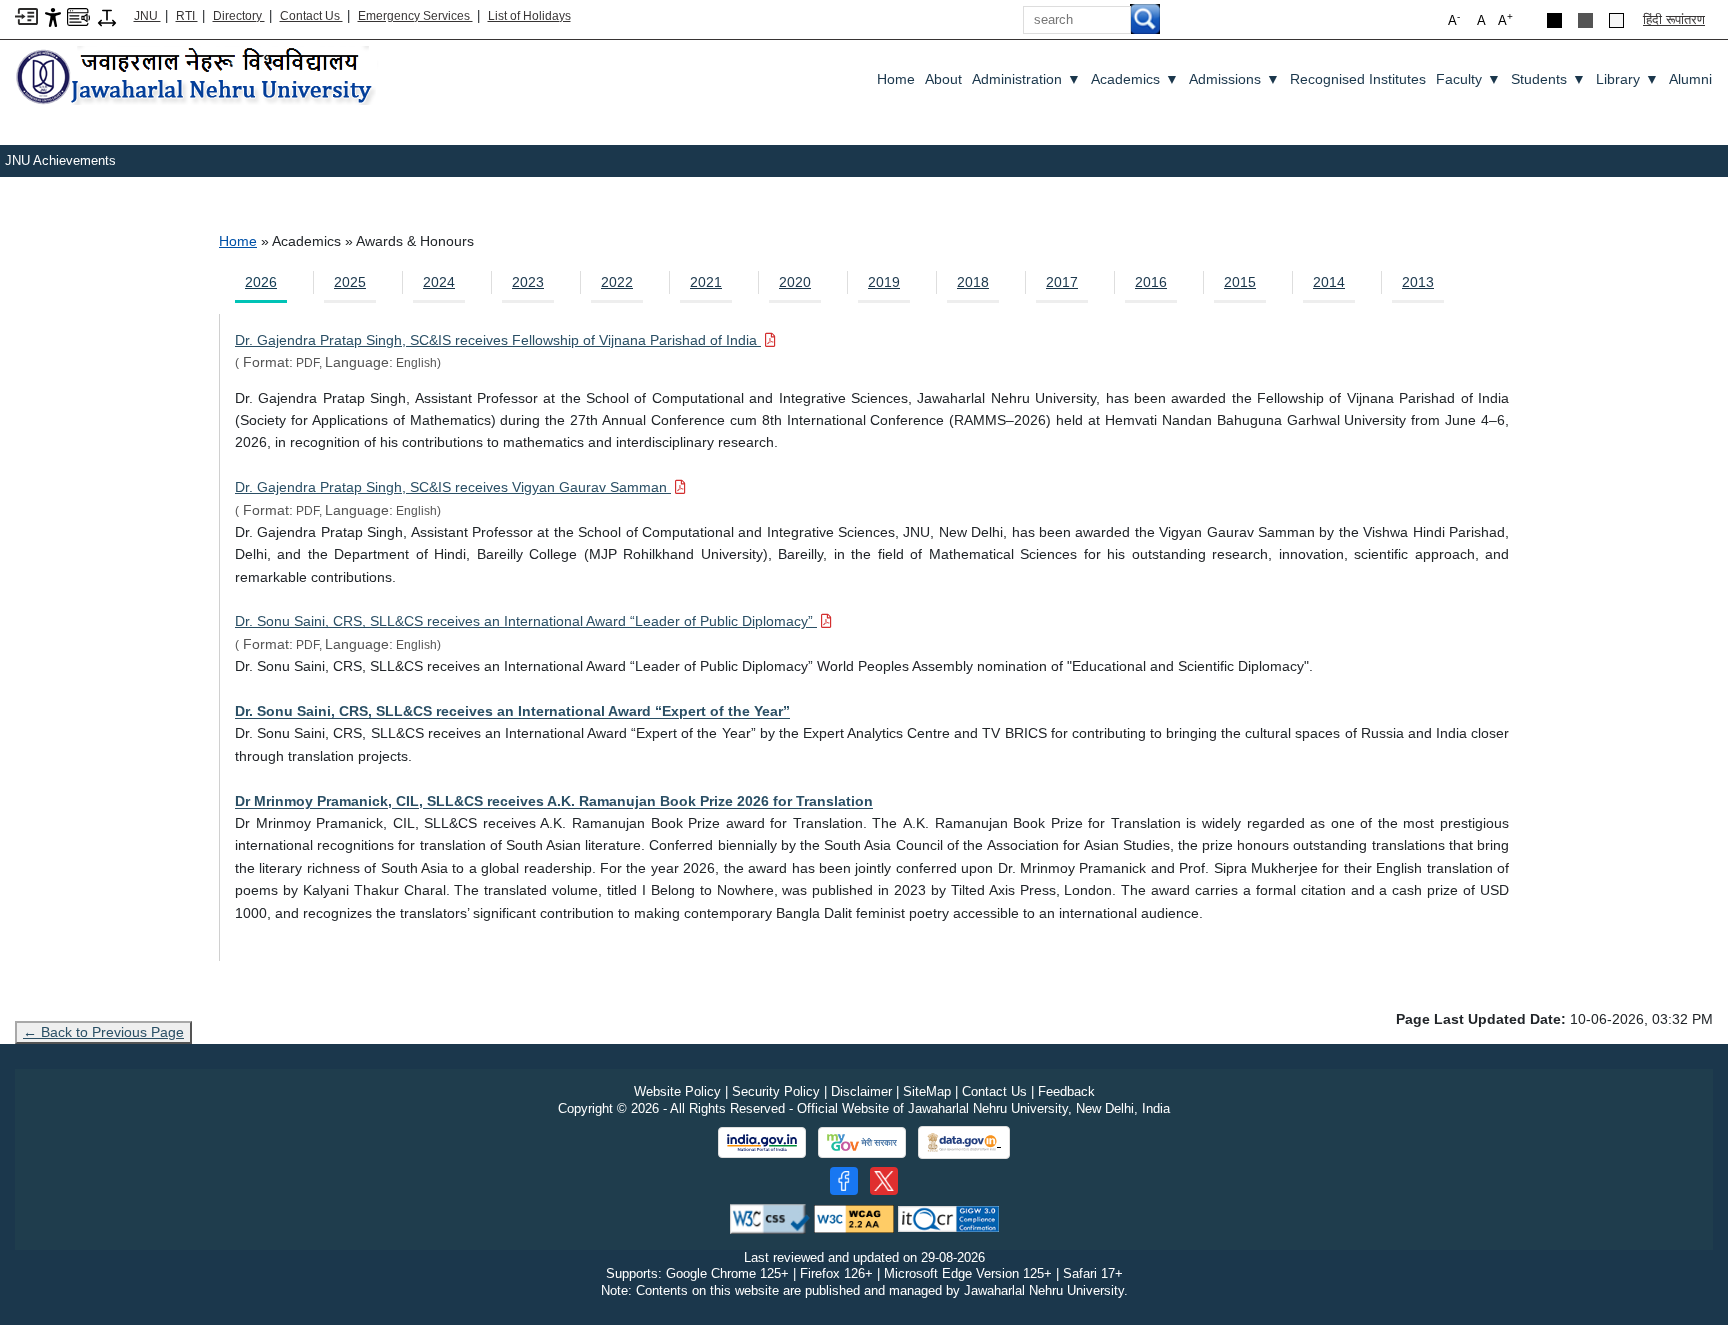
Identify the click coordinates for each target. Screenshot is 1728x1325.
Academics (1135, 79)
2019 (884, 282)
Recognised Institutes (1358, 79)
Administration (1026, 79)
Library (1627, 79)
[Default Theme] (1616, 20)
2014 (1329, 282)
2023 (528, 282)
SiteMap (927, 1091)
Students (1548, 79)
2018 (973, 282)
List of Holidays (529, 16)
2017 (1062, 282)
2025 (350, 282)
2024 (439, 282)
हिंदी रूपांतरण (1674, 19)
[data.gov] (964, 1142)
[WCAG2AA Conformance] (854, 1217)
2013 (1418, 282)
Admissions (1234, 79)
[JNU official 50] (884, 1181)
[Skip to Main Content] (26, 15)
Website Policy (677, 1091)
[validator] (770, 1217)
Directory (239, 16)
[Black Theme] (1554, 20)
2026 (261, 282)
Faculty (1468, 79)
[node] (197, 77)
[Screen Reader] (78, 15)
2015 (1240, 282)
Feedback (1066, 1091)
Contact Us (311, 16)
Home (896, 79)
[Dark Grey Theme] (1585, 20)
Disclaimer (861, 1091)
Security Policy (776, 1091)
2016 (1151, 282)
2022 (617, 282)
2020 (795, 282)
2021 (706, 282)
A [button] (1505, 19)
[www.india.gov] (762, 1143)
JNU (147, 16)
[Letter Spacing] (107, 16)
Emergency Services (415, 16)
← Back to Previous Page (103, 1032)
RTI (187, 16)
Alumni (1690, 79)
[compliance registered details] (948, 1217)
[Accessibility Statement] (53, 16)
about (943, 79)
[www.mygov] (862, 1143)
